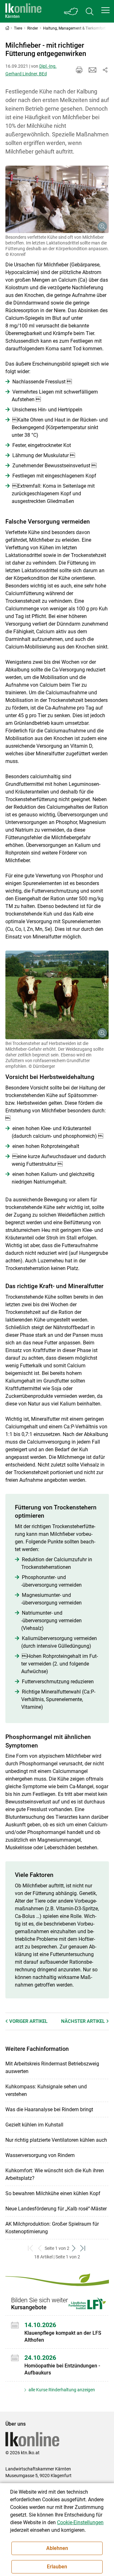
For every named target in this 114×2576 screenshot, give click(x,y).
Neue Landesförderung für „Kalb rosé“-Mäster (56, 2209)
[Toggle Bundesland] (71, 11)
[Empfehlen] (92, 70)
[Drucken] (79, 70)
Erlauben (57, 2567)
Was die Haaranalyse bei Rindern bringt (49, 2109)
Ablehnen (57, 2548)
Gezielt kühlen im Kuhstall (34, 2125)
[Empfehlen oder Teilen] (105, 70)
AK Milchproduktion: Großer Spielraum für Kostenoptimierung (52, 2228)
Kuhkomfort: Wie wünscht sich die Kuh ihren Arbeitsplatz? (55, 2174)
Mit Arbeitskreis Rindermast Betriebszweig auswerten (52, 2068)
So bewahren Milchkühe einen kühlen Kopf (53, 2193)
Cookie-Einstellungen (80, 2522)
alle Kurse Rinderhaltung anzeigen (61, 2390)
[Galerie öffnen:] (57, 199)
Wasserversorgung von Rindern (40, 2155)
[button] (105, 10)
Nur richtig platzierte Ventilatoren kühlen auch (56, 2140)
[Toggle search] (90, 11)
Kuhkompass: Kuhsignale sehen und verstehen (46, 2090)
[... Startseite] (23, 11)
